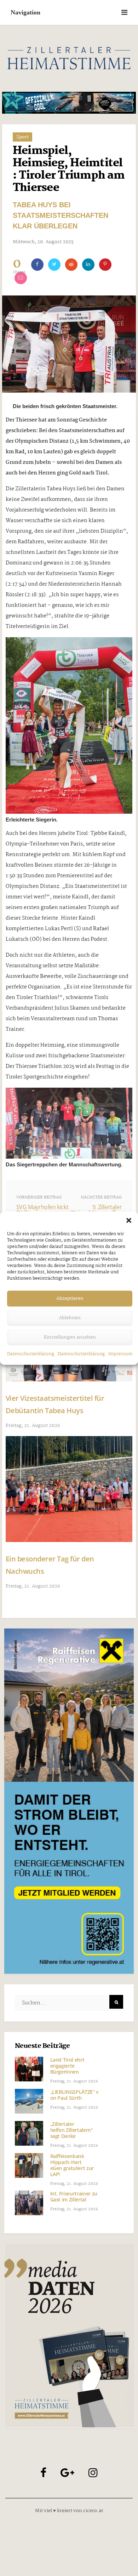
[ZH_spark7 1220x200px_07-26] (69, 103)
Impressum (120, 1354)
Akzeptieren (70, 1298)
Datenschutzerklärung (31, 1354)
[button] (129, 1220)
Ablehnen (70, 1318)
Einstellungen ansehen (70, 1337)
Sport (22, 137)
